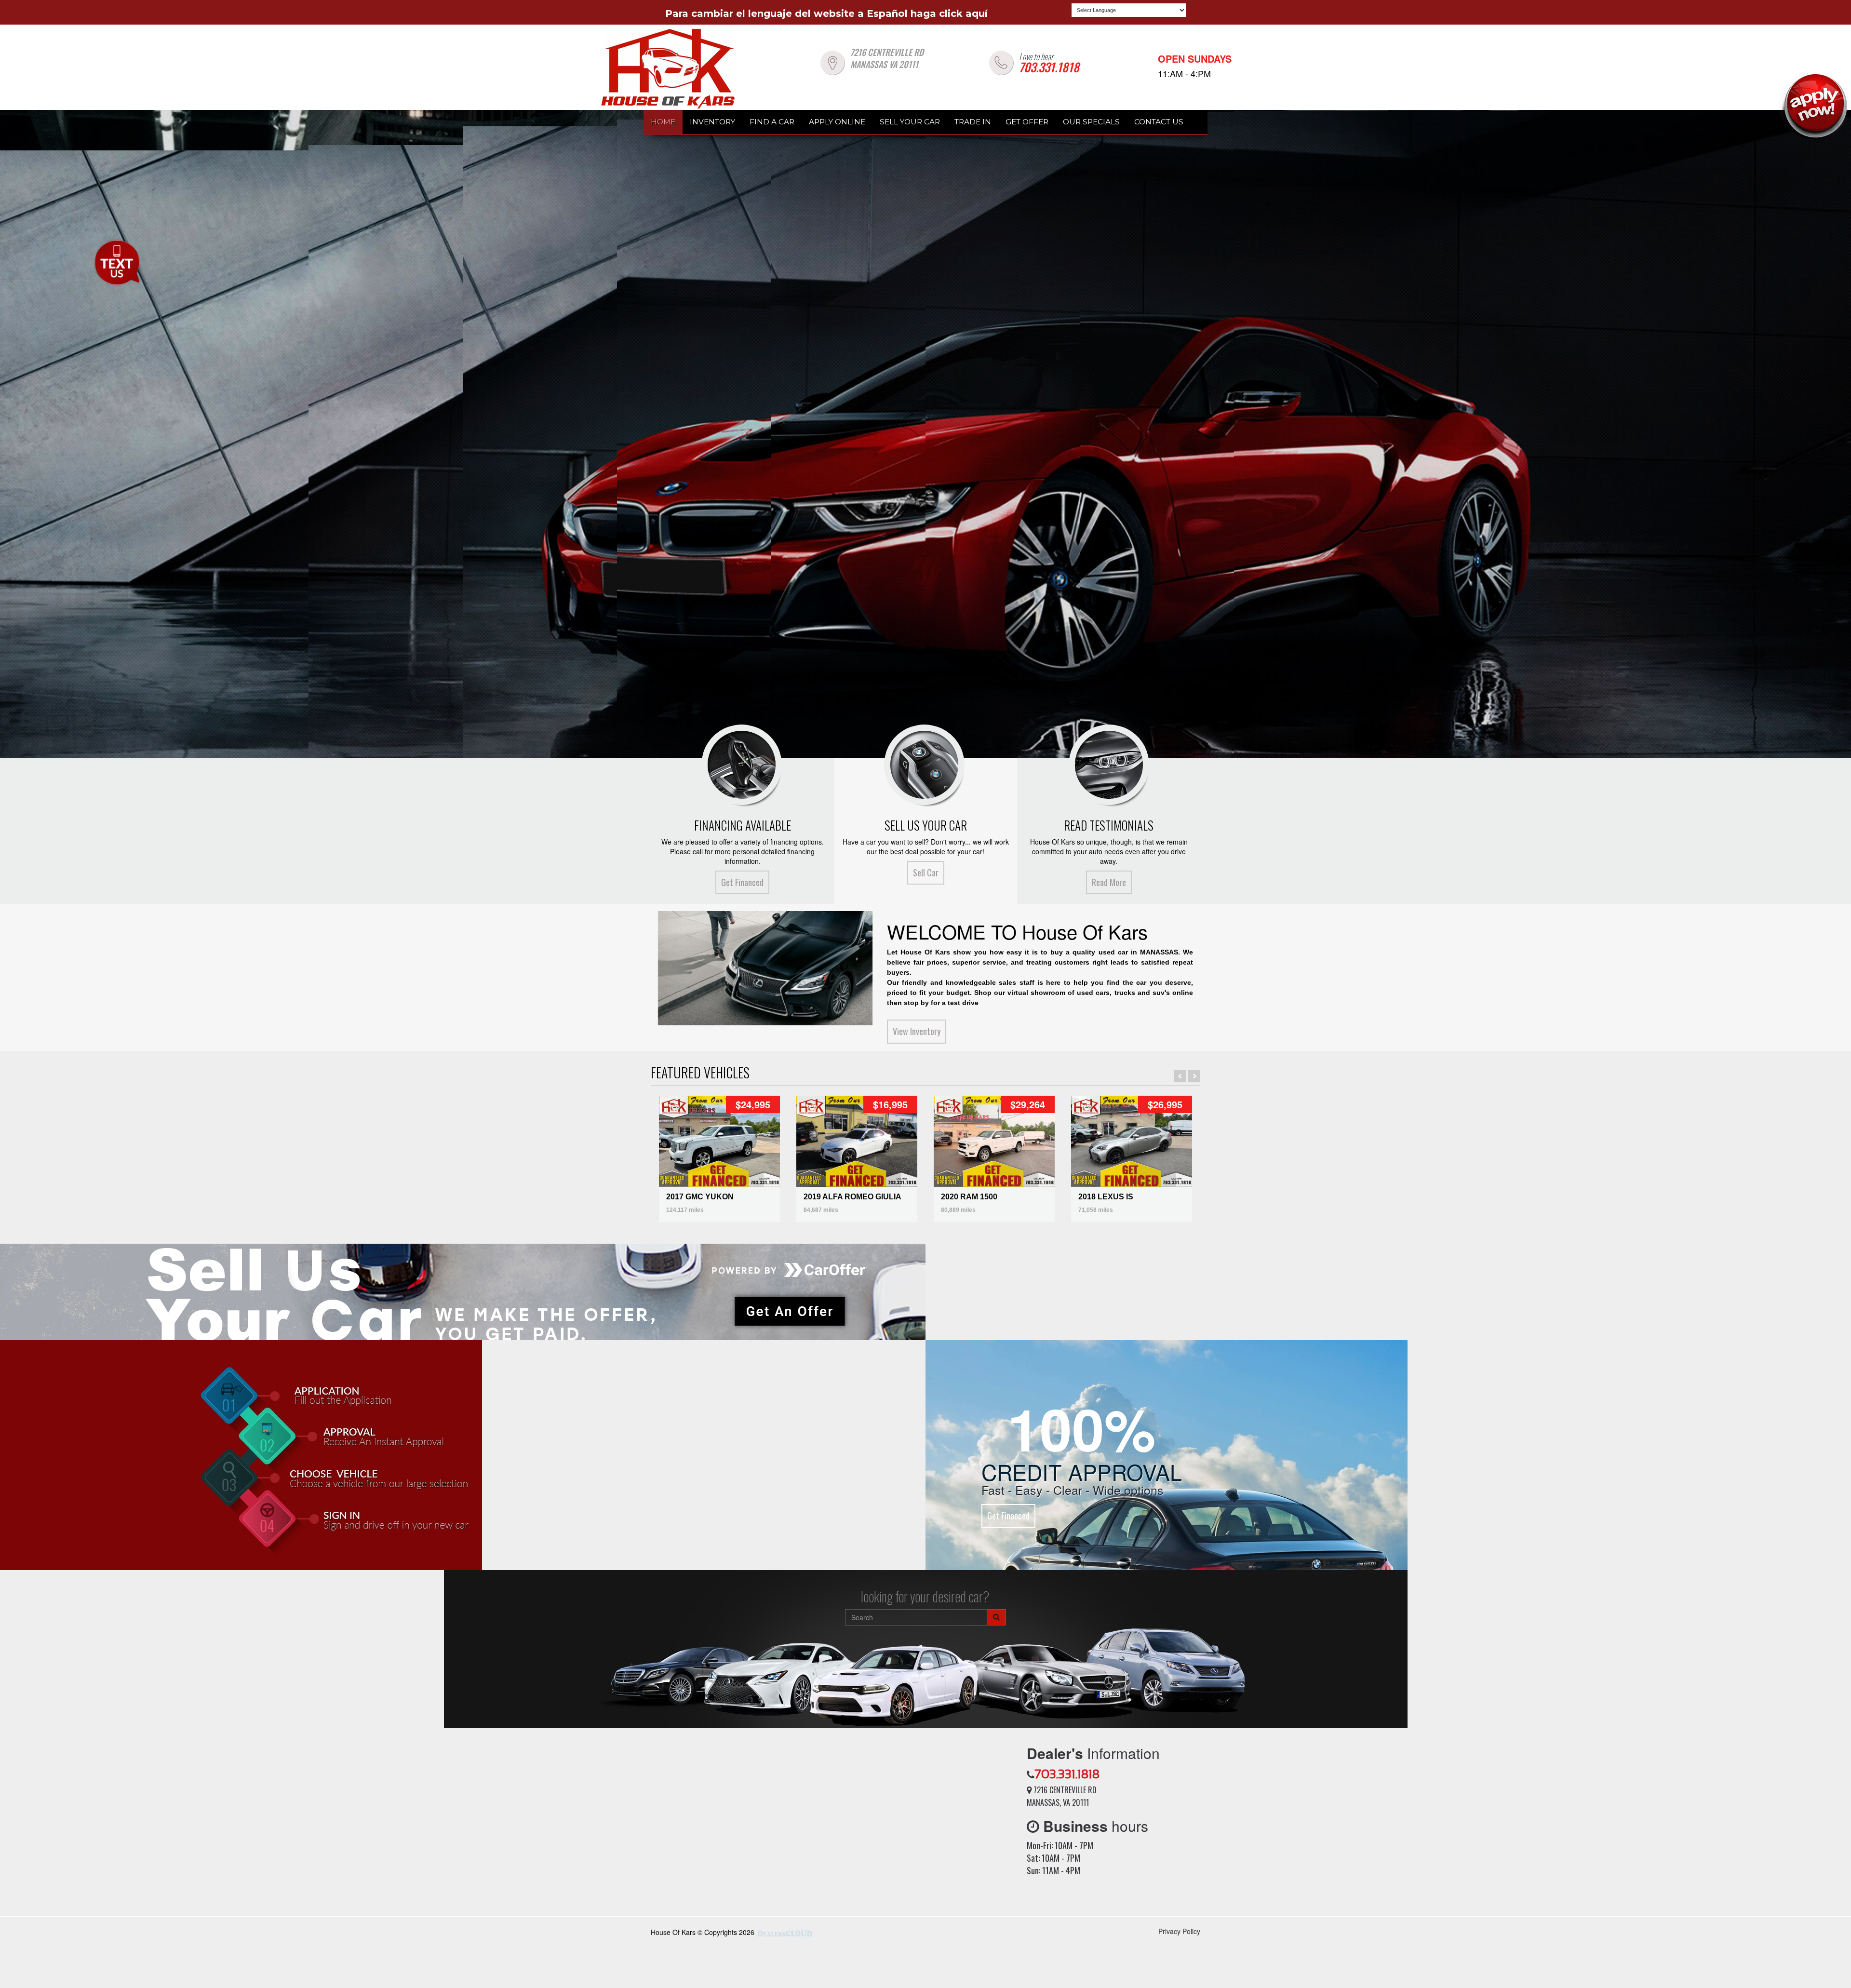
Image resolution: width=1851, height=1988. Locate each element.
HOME (663, 122)
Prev (1180, 1076)
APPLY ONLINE (837, 122)
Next (1194, 1076)
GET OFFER (1027, 122)
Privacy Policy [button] (1179, 1931)
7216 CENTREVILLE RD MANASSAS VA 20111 (887, 59)
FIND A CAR (772, 122)
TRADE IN (973, 122)
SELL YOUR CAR (910, 122)
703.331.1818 (1049, 67)
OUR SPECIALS (1091, 122)
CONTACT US (1159, 122)
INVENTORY (712, 122)
